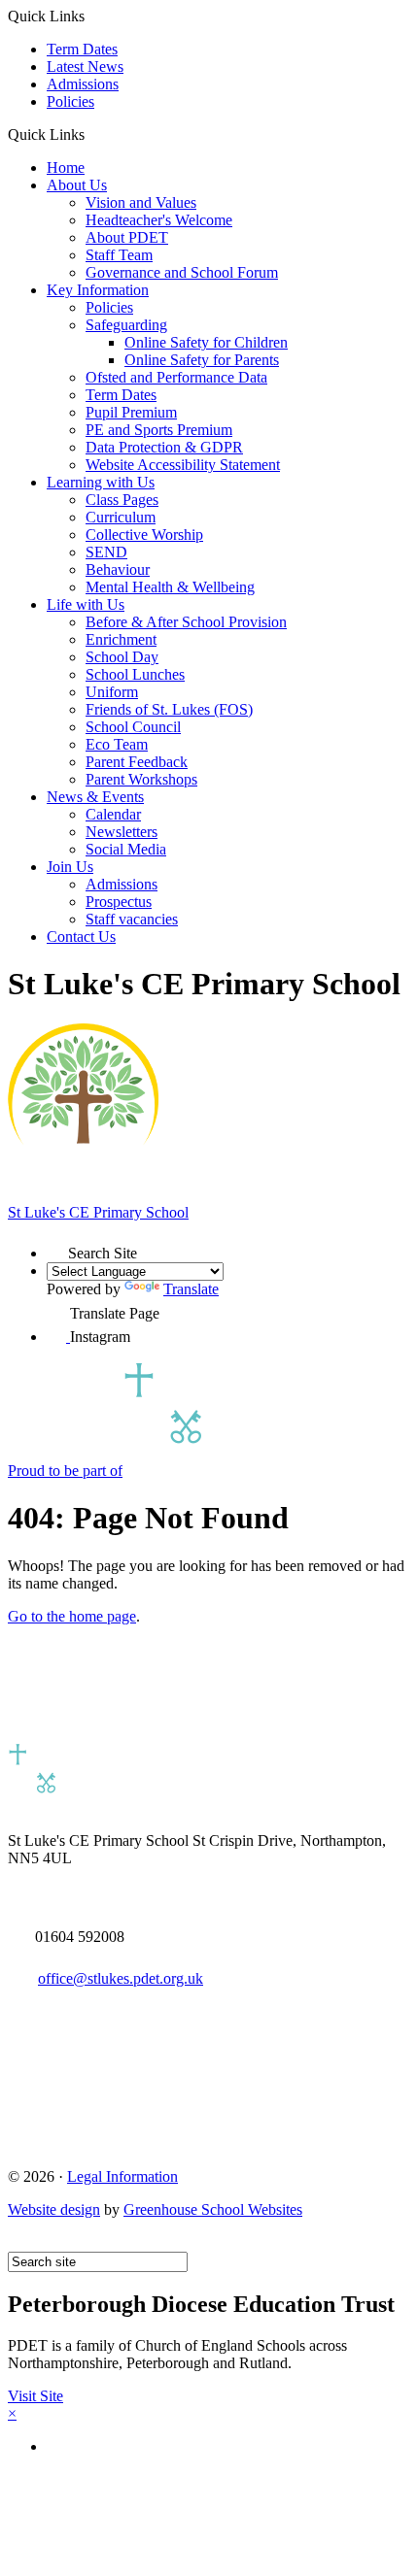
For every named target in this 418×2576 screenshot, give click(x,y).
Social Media (126, 849)
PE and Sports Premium (159, 430)
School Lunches (135, 674)
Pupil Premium (131, 412)
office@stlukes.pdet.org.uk (121, 1978)
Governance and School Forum (182, 272)
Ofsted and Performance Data (176, 377)
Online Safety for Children (206, 342)
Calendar (113, 814)
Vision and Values (141, 202)
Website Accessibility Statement (183, 465)
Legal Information (122, 2176)
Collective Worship (144, 535)
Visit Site (35, 2396)
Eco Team (117, 744)
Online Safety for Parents (202, 360)
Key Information (98, 290)
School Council (133, 727)
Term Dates (82, 49)
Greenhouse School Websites (213, 2209)
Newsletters (122, 832)
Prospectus (119, 902)
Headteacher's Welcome (159, 220)
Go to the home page (72, 1616)
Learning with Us (101, 482)
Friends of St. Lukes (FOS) (169, 709)
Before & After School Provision (186, 622)
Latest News (85, 67)
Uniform (112, 692)
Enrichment (121, 639)
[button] (92, 134)
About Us (77, 185)
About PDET (127, 237)
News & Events (95, 797)
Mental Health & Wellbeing (170, 587)
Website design (54, 2209)
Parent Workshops (141, 779)
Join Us (70, 867)
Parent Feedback (137, 762)
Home (66, 167)
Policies (70, 101)
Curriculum (121, 517)
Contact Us (81, 937)
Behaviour (118, 569)
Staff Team (119, 255)
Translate (191, 1289)
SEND (106, 552)
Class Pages (122, 500)
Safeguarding (126, 325)
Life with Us (86, 604)
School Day (122, 657)
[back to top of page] (17, 2242)
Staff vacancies (132, 919)
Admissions (83, 84)
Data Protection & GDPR (164, 447)
